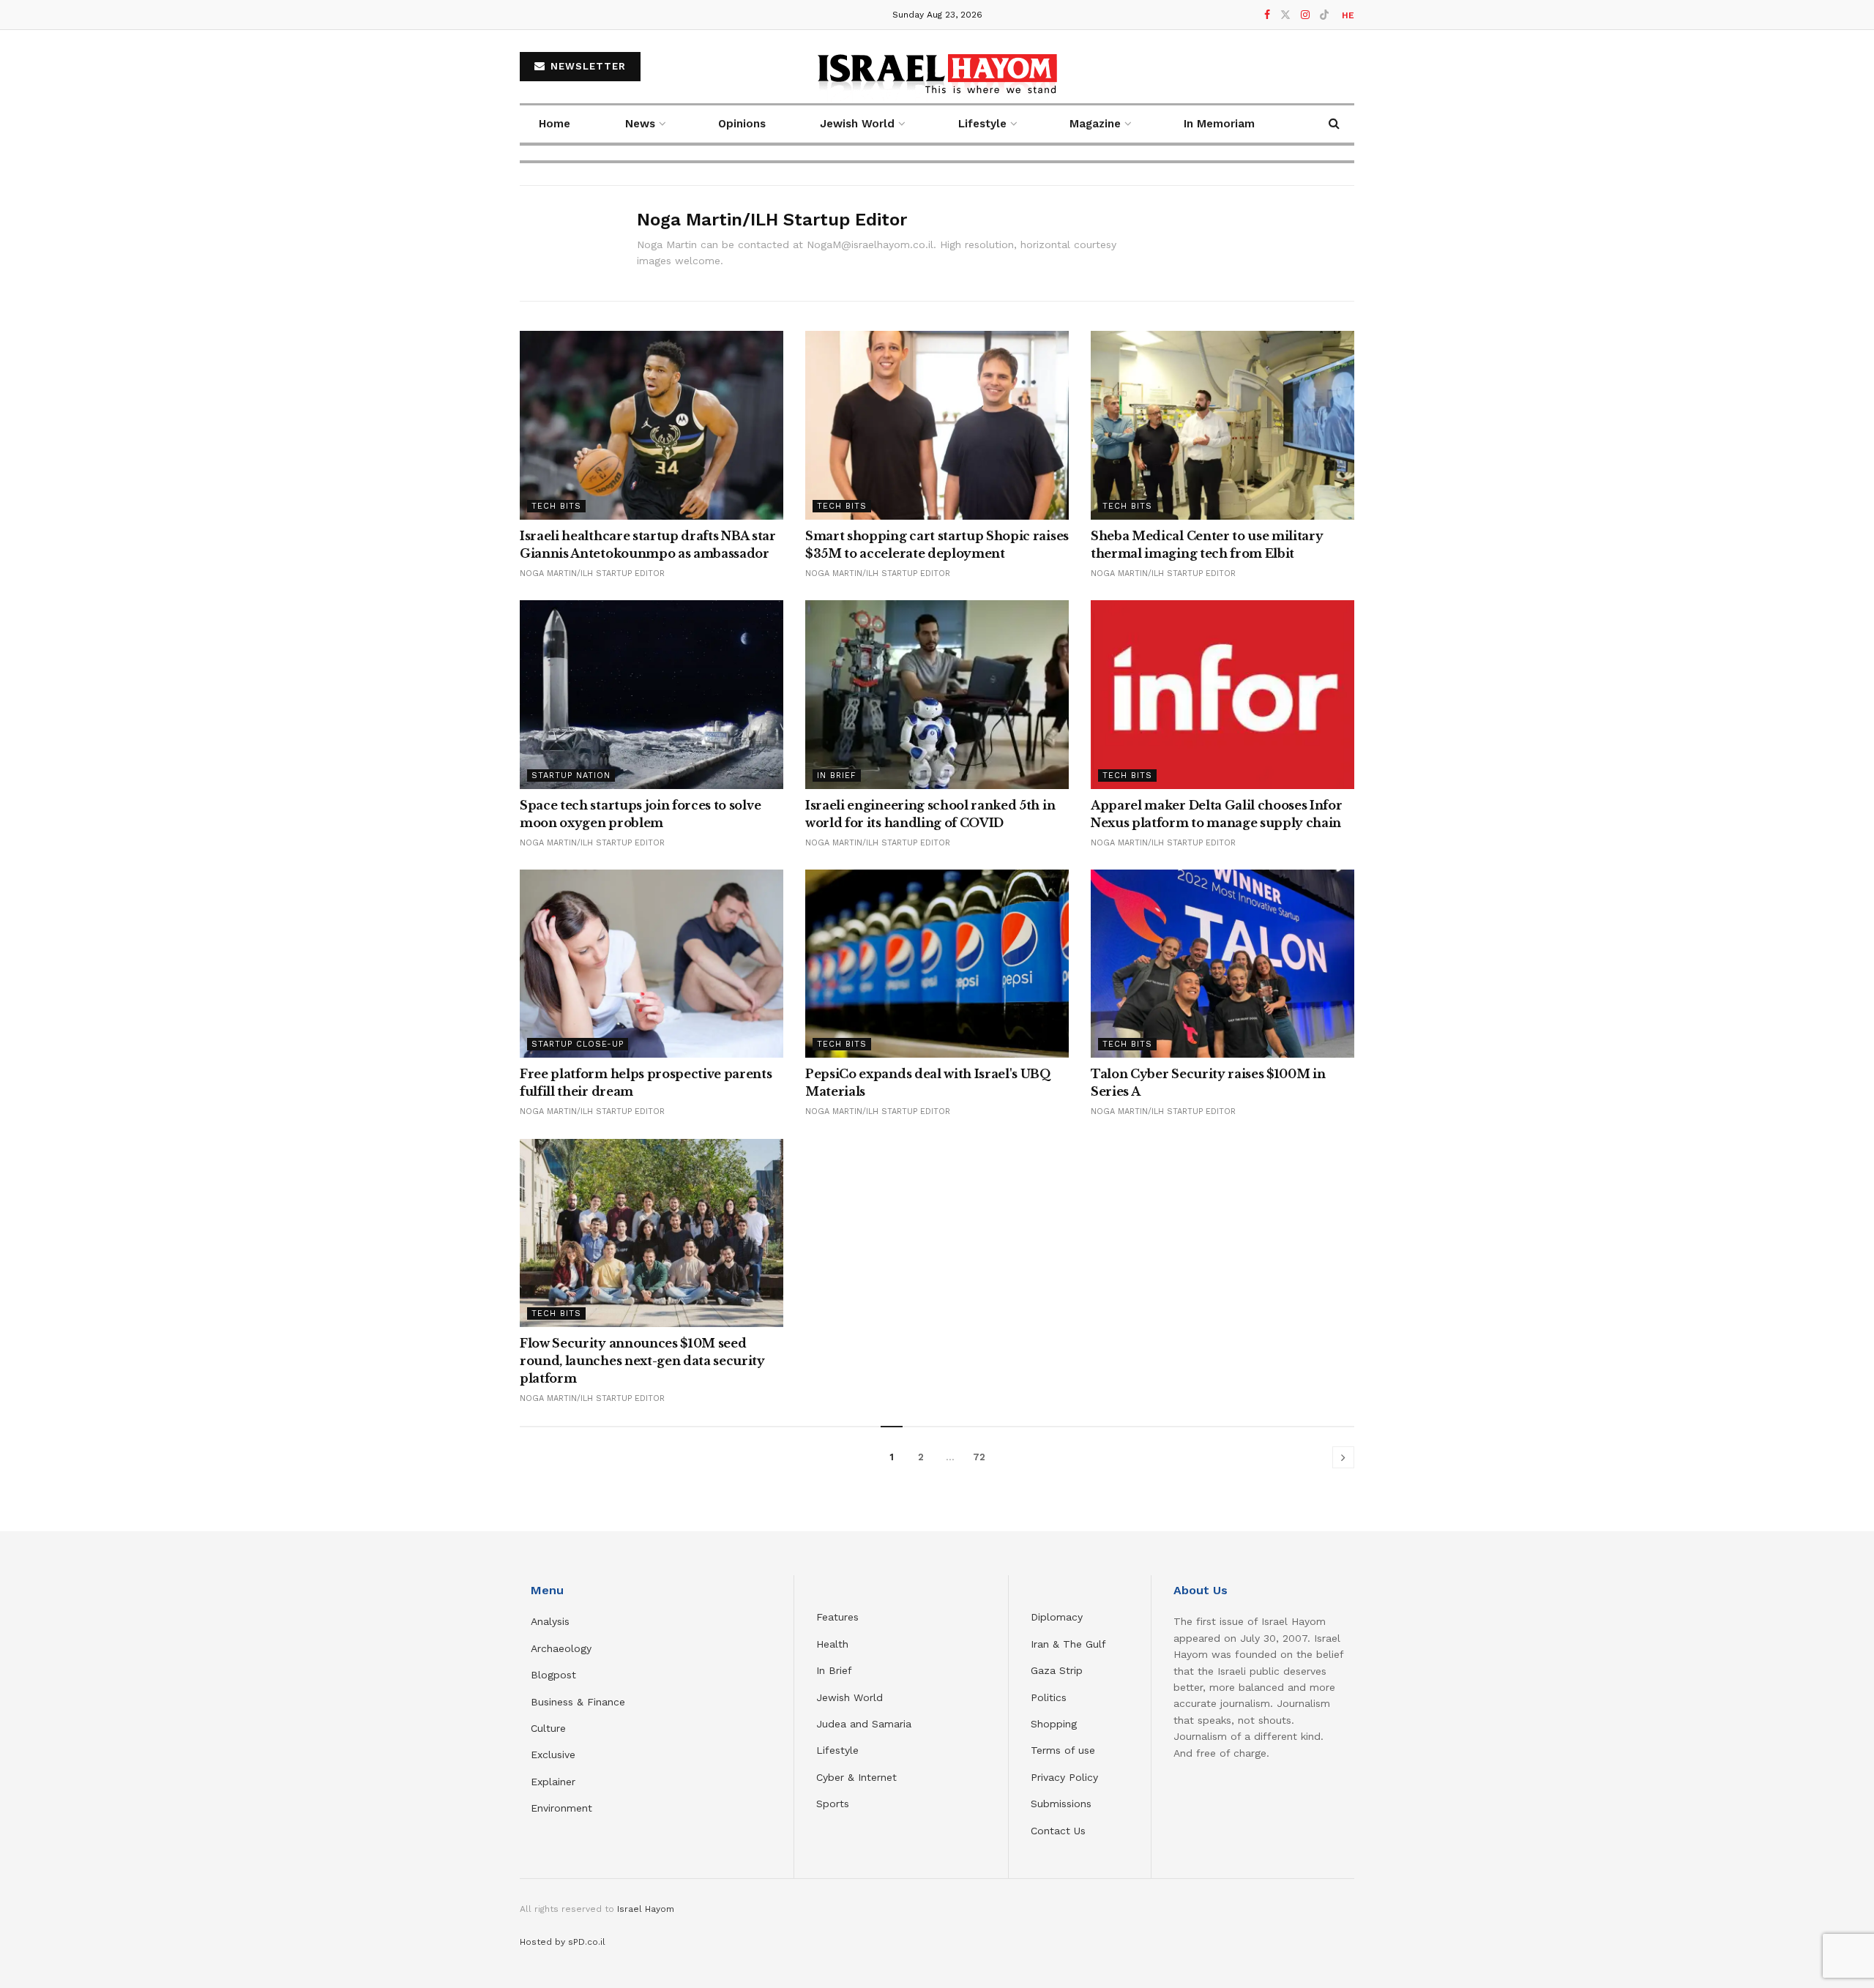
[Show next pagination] (1343, 1457)
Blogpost (553, 1675)
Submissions (1061, 1804)
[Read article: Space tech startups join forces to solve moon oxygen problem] (652, 694)
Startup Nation (571, 776)
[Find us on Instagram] (1305, 15)
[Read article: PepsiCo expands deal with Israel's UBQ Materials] (937, 964)
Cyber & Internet (856, 1777)
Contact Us (1058, 1831)
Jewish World (850, 1697)
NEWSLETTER (586, 66)
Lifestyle (837, 1750)
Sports (833, 1804)
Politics (1049, 1697)
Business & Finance (578, 1702)
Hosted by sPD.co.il (563, 1942)
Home (555, 124)
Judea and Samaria (864, 1724)
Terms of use (1063, 1750)
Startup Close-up (578, 1044)
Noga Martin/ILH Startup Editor (592, 573)
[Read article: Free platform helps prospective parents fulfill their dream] (652, 964)
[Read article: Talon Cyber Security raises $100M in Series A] (1222, 964)
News (640, 124)
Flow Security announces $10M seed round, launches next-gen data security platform (642, 1361)
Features (837, 1617)
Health (832, 1644)
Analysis (552, 1621)
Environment (561, 1808)
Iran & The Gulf (1068, 1644)
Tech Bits (556, 506)
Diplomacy (1059, 1617)
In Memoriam (1219, 124)
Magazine (1095, 124)
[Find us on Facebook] (1267, 15)
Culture (548, 1728)
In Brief (837, 776)
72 (979, 1457)
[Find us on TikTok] (1324, 15)
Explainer (553, 1782)
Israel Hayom (646, 1909)
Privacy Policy (1064, 1777)
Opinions (742, 124)
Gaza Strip (1057, 1670)
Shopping (1054, 1724)
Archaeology (561, 1648)
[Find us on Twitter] (1285, 15)
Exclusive (553, 1755)
